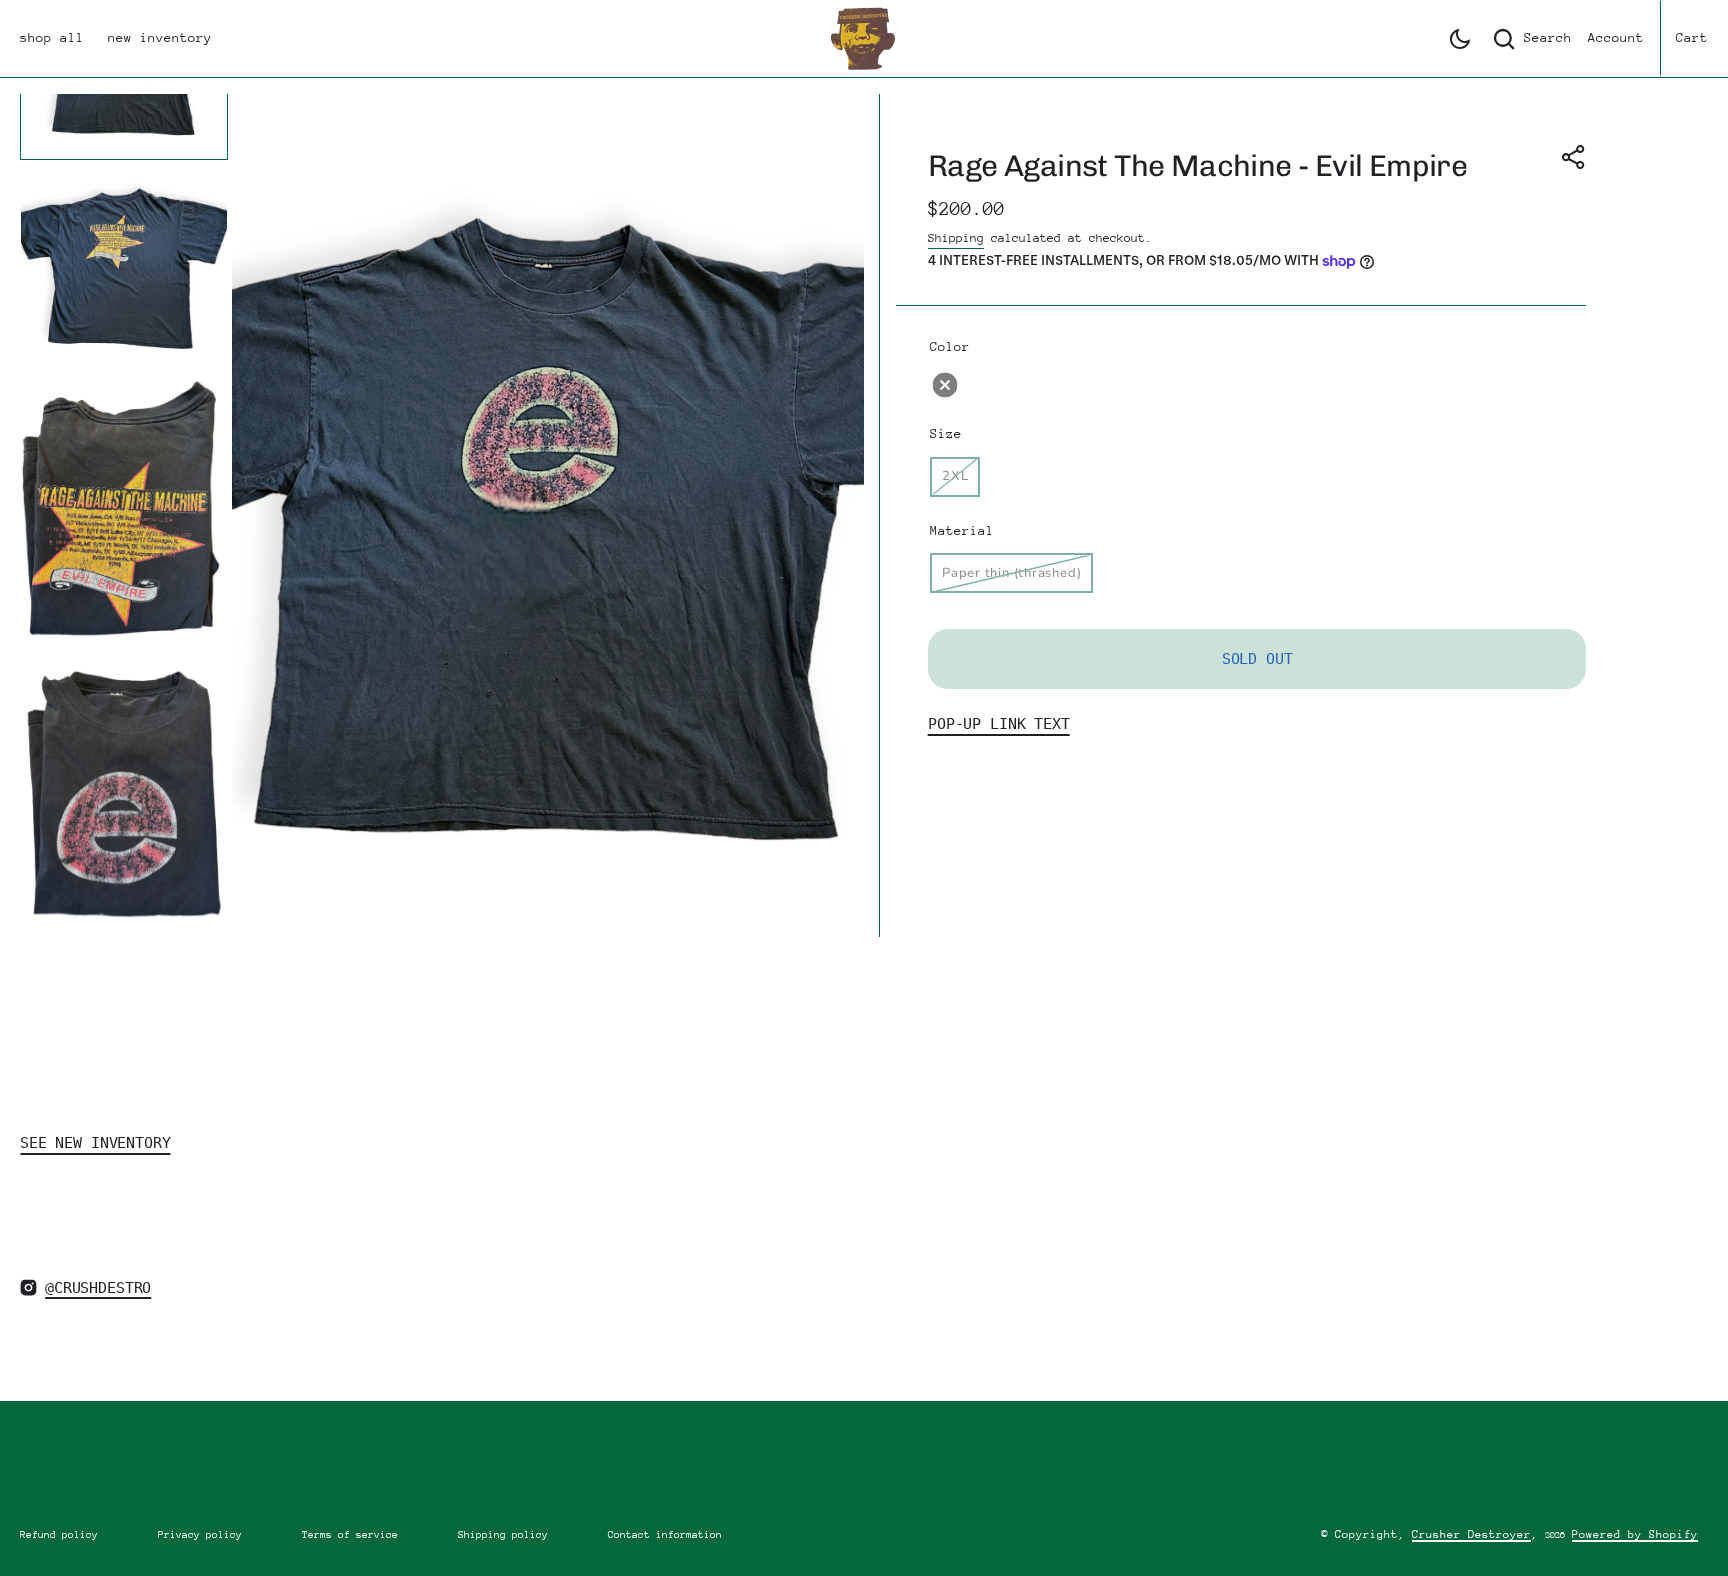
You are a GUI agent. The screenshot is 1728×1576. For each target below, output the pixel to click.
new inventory (160, 37)
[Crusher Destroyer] (864, 38)
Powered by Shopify (1635, 1534)
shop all (52, 37)
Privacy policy (200, 1535)
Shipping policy (503, 1535)
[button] (1460, 39)
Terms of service (350, 1535)
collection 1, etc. (156, 963)
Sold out (1257, 659)
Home (36, 963)
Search (1548, 37)
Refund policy (59, 1535)
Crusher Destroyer (1471, 1534)
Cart (1692, 37)
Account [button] (1616, 37)
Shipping (956, 238)
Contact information (665, 1535)
